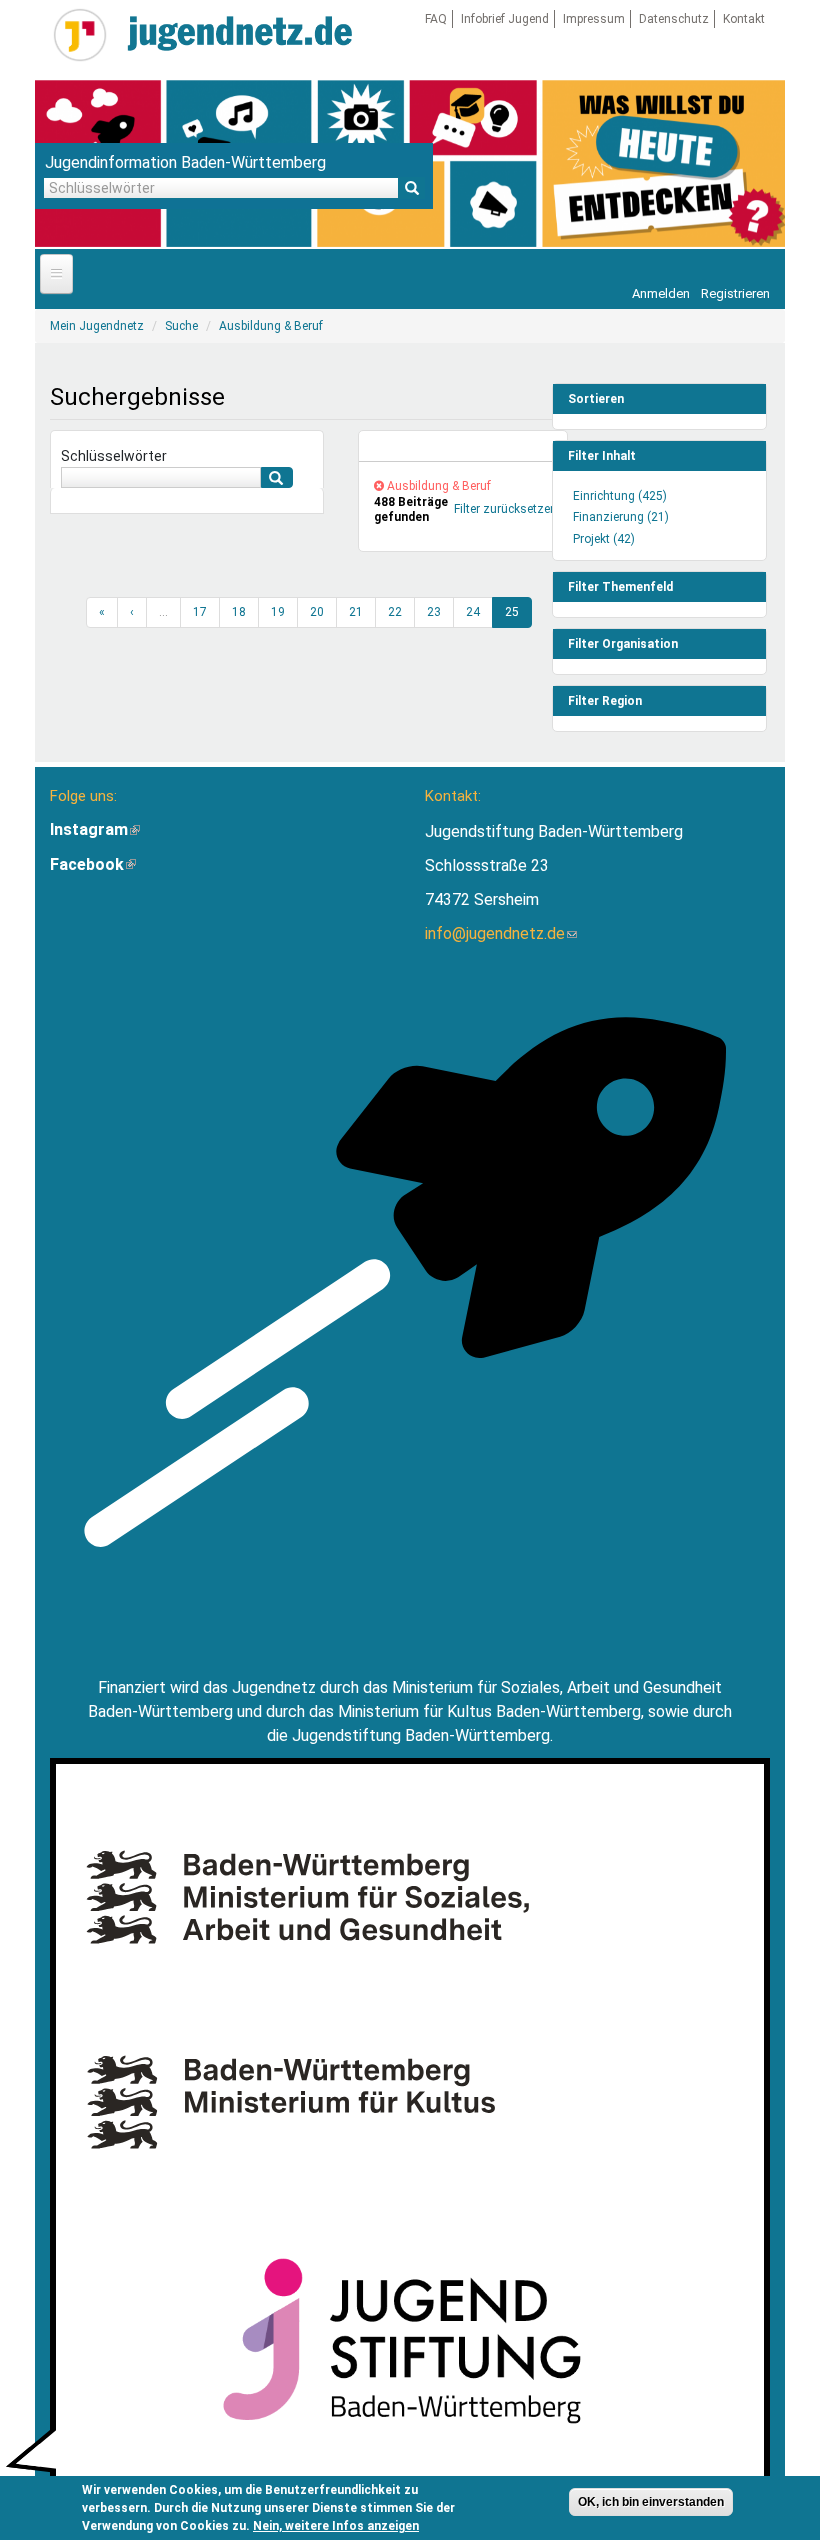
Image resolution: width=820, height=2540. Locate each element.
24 (473, 612)
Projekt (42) (604, 539)
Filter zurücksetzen (505, 509)
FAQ (436, 19)
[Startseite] (80, 35)
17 (200, 612)
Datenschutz (674, 19)
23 (434, 612)
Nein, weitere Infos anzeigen (336, 2526)
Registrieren (735, 293)
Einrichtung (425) (620, 496)
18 (239, 612)
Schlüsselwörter (114, 456)
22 (395, 612)
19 (278, 612)
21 (356, 612)
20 (317, 612)
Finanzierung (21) (621, 517)
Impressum (594, 19)
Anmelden (661, 293)
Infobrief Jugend (505, 19)
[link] (463, 446)
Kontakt (744, 19)
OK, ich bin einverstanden (651, 2502)
